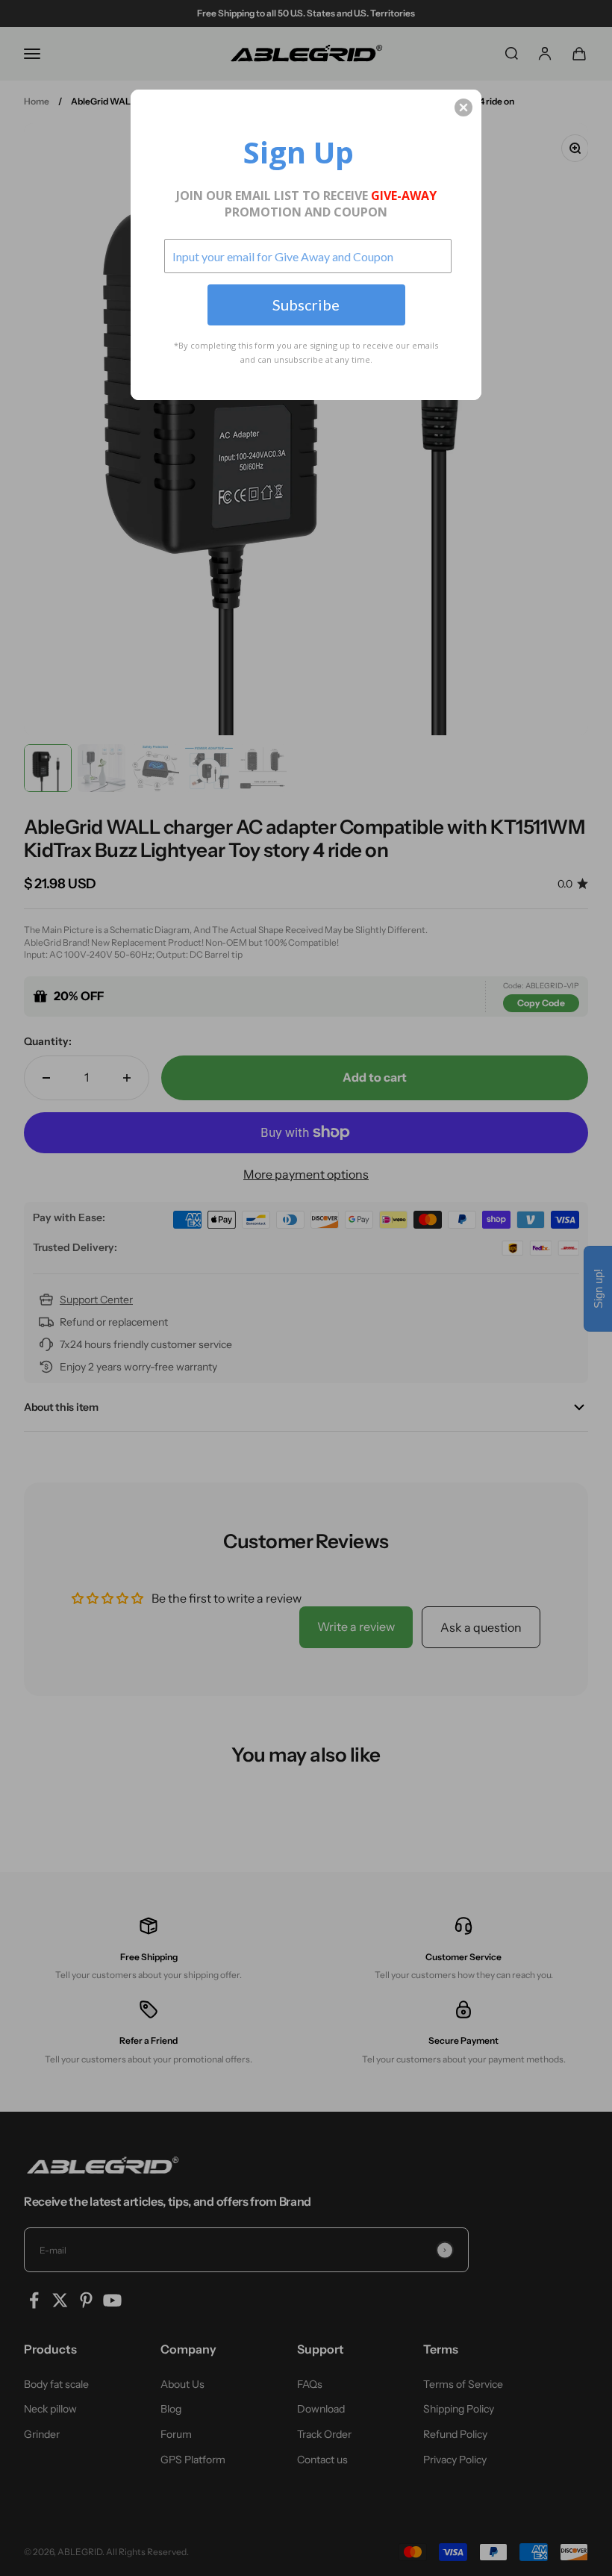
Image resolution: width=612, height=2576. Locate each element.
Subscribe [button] (306, 305)
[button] (463, 107)
